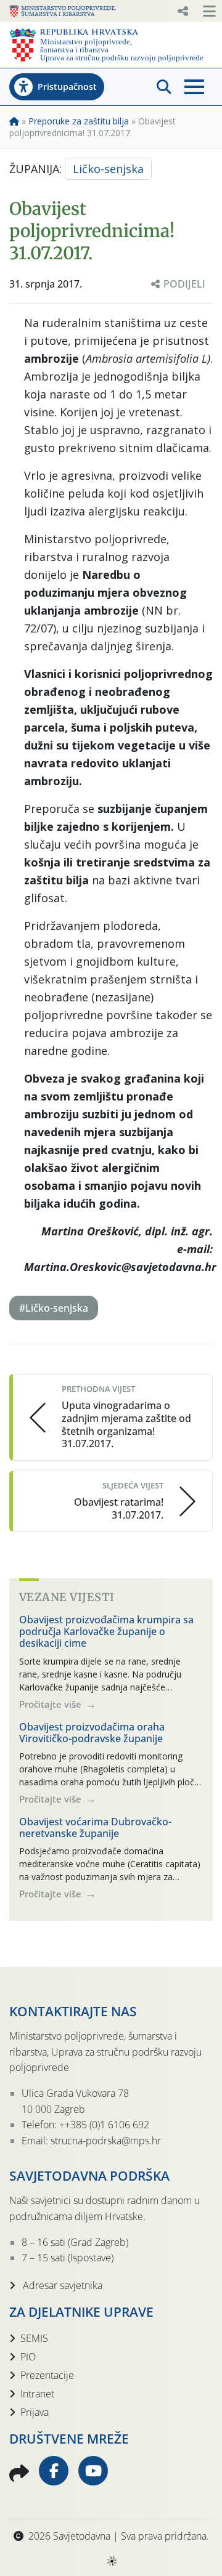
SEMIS (34, 2338)
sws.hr (111, 2560)
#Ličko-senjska (54, 1308)
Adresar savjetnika (61, 2285)
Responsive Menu (183, 11)
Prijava (35, 2412)
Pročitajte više (51, 1704)
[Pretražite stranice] (164, 87)
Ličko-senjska (108, 169)
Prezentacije (47, 2375)
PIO (28, 2357)
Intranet (37, 2394)
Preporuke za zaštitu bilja (79, 121)
